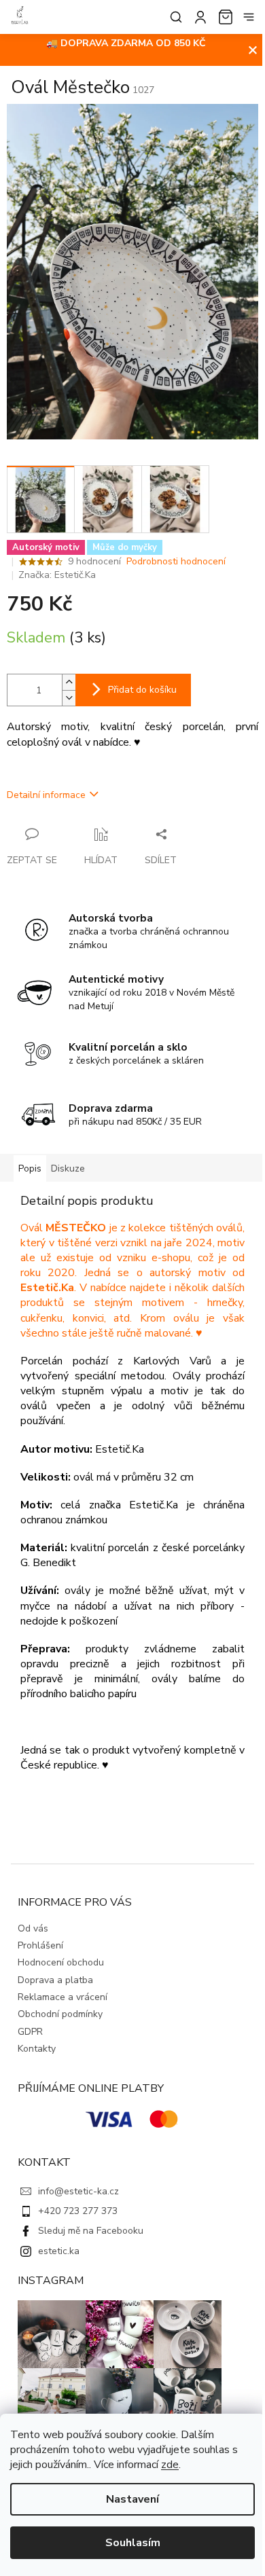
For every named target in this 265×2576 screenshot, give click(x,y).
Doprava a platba (55, 1980)
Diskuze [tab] (68, 1168)
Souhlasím (133, 2543)
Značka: (57, 575)
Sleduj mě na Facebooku (91, 2231)
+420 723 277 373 (78, 2211)
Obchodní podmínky (60, 2014)
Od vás (33, 1928)
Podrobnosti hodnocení (176, 561)
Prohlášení (40, 1945)
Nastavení (132, 2499)
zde (170, 2465)
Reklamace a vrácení (63, 1997)
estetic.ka (59, 2251)
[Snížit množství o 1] (69, 698)
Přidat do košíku (142, 690)
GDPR (30, 2032)
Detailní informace (46, 795)
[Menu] (249, 17)
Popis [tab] (30, 1168)
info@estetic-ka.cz (78, 2191)
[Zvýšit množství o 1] (69, 682)
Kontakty (37, 2049)
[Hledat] (173, 17)
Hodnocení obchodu (61, 1962)
